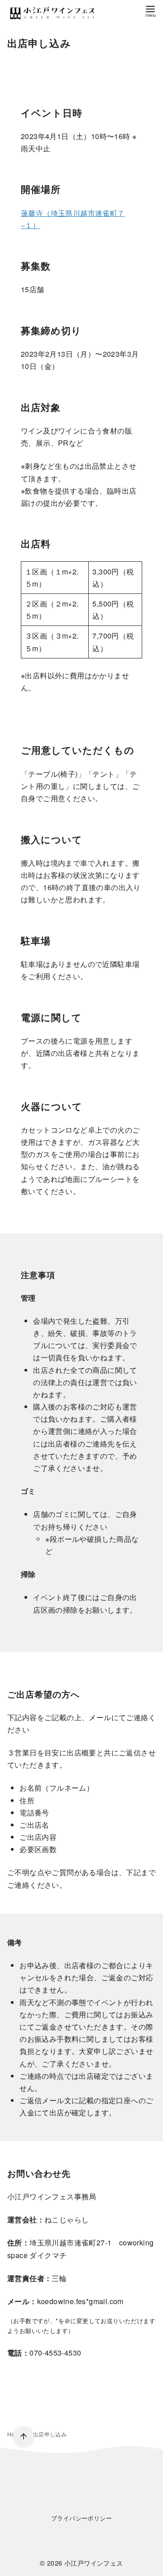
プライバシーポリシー (81, 2518)
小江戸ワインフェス (94, 2563)
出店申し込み (50, 2434)
